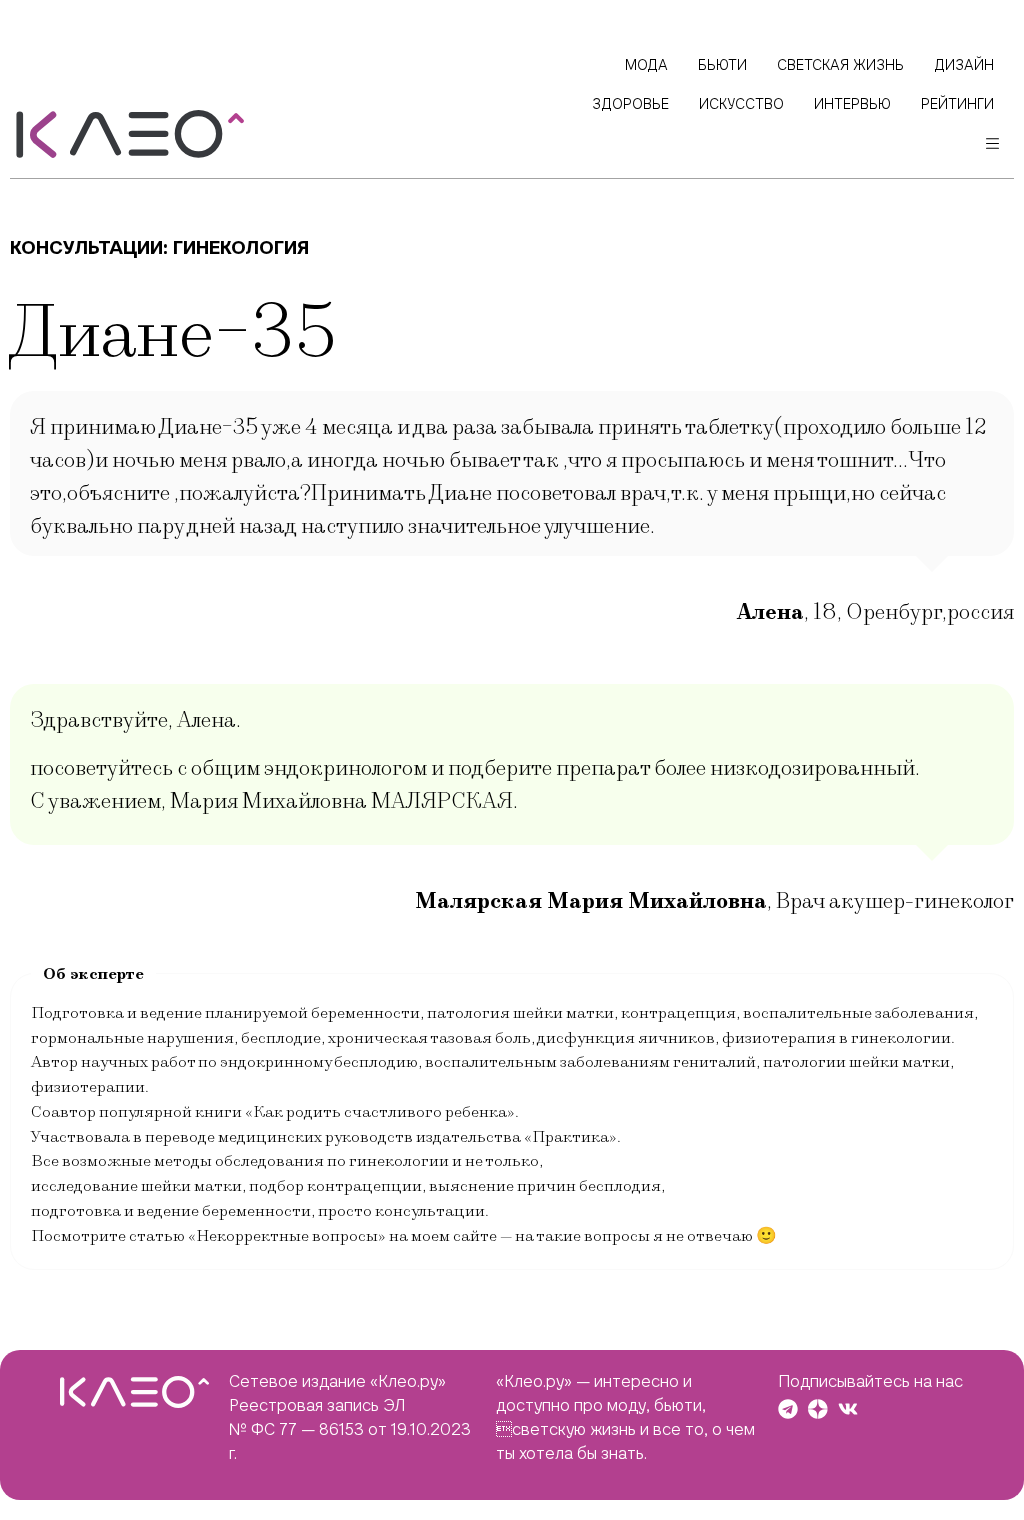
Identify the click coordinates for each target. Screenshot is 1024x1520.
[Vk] (848, 1409)
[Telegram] (788, 1409)
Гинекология (241, 247)
